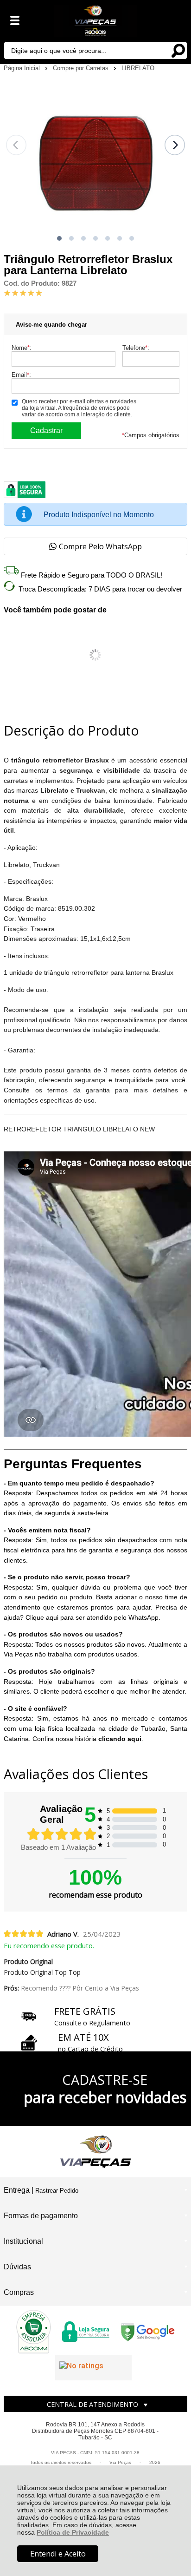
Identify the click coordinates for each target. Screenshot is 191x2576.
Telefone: (136, 348)
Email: (21, 375)
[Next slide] (175, 145)
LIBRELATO (138, 68)
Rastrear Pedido (57, 2191)
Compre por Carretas (82, 68)
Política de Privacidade (73, 2532)
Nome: (22, 348)
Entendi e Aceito (58, 2554)
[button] (59, 238)
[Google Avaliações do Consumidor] (93, 2368)
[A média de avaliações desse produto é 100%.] (23, 292)
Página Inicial (23, 68)
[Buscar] (178, 50)
